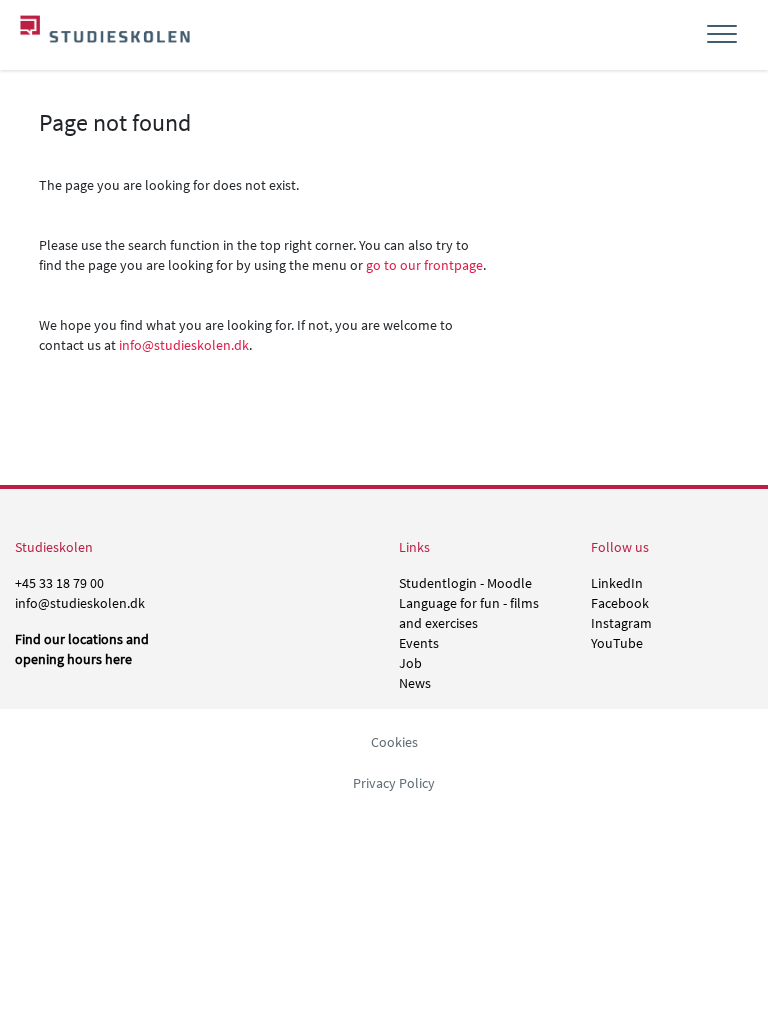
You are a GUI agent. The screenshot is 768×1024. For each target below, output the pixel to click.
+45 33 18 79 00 (59, 583)
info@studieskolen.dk (184, 345)
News (415, 683)
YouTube (617, 643)
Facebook (620, 603)
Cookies (394, 742)
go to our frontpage (424, 265)
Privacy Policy (394, 783)
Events (419, 643)
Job (410, 663)
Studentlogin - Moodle (465, 583)
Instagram (621, 623)
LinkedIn (617, 583)
